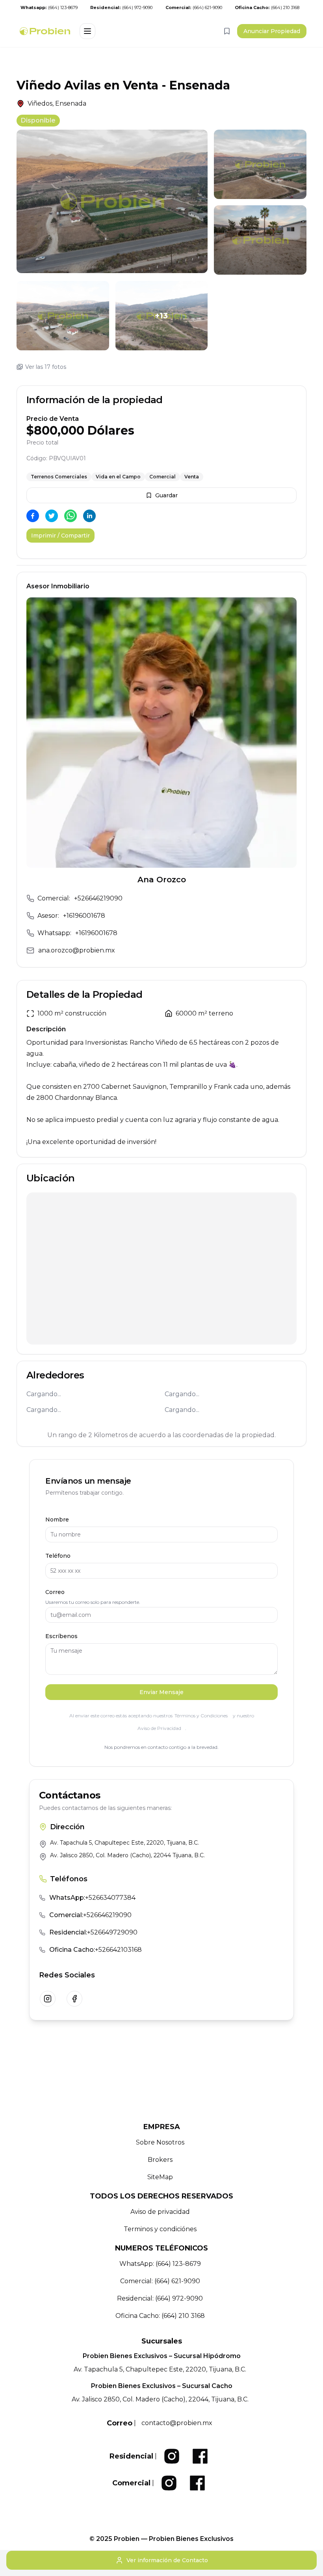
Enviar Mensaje (161, 1692)
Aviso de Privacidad (159, 1728)
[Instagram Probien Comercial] (169, 2483)
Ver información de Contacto (167, 2560)
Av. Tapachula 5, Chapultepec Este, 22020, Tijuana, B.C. (124, 1843)
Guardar (166, 495)
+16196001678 (84, 916)
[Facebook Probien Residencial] (200, 2456)
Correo (55, 1592)
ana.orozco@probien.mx (77, 950)
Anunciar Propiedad (272, 31)
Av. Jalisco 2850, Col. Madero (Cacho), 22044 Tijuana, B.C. (127, 1855)
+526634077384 (92, 1898)
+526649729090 (93, 1932)
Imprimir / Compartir (60, 536)
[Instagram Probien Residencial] (172, 2456)
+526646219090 (98, 898)
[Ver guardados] (227, 31)
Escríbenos (61, 1636)
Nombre (57, 1520)
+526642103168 (96, 1950)
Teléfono (58, 1556)
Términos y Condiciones (201, 1716)
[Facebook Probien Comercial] (197, 2483)
